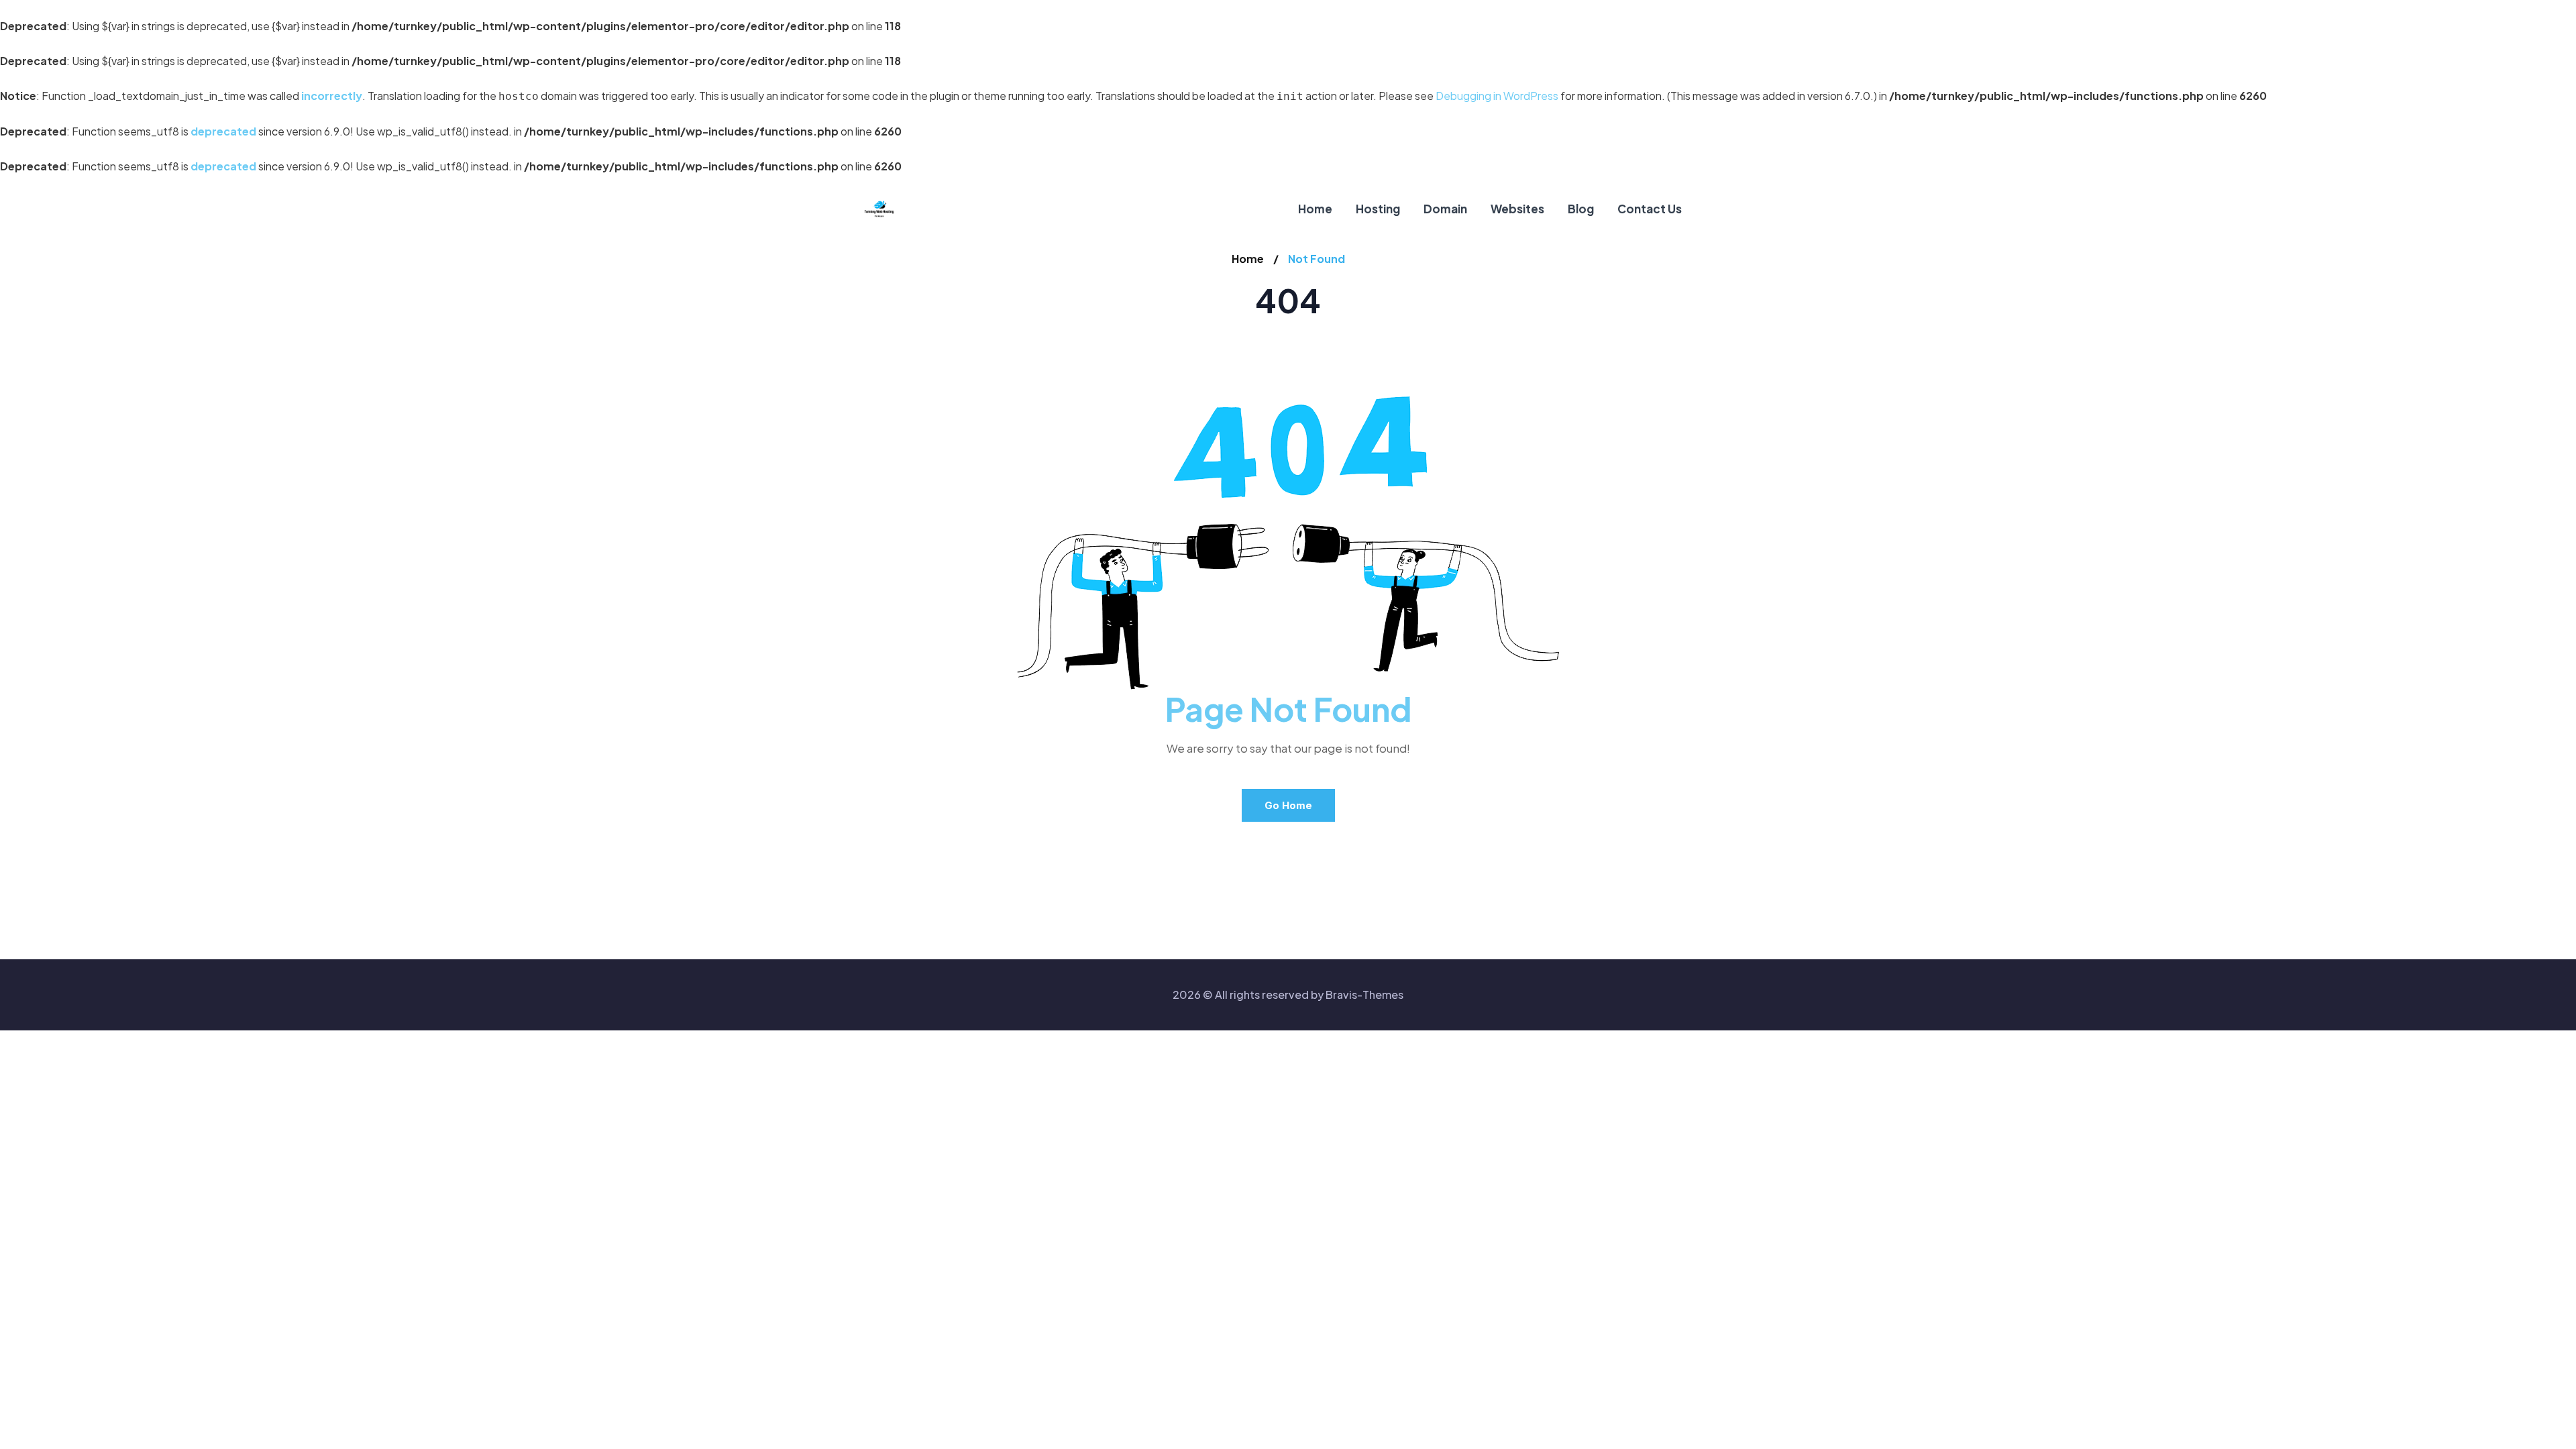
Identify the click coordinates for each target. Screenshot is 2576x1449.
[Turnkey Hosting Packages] (879, 209)
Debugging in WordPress (1497, 96)
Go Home (1288, 805)
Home (1248, 259)
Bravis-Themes (1364, 995)
